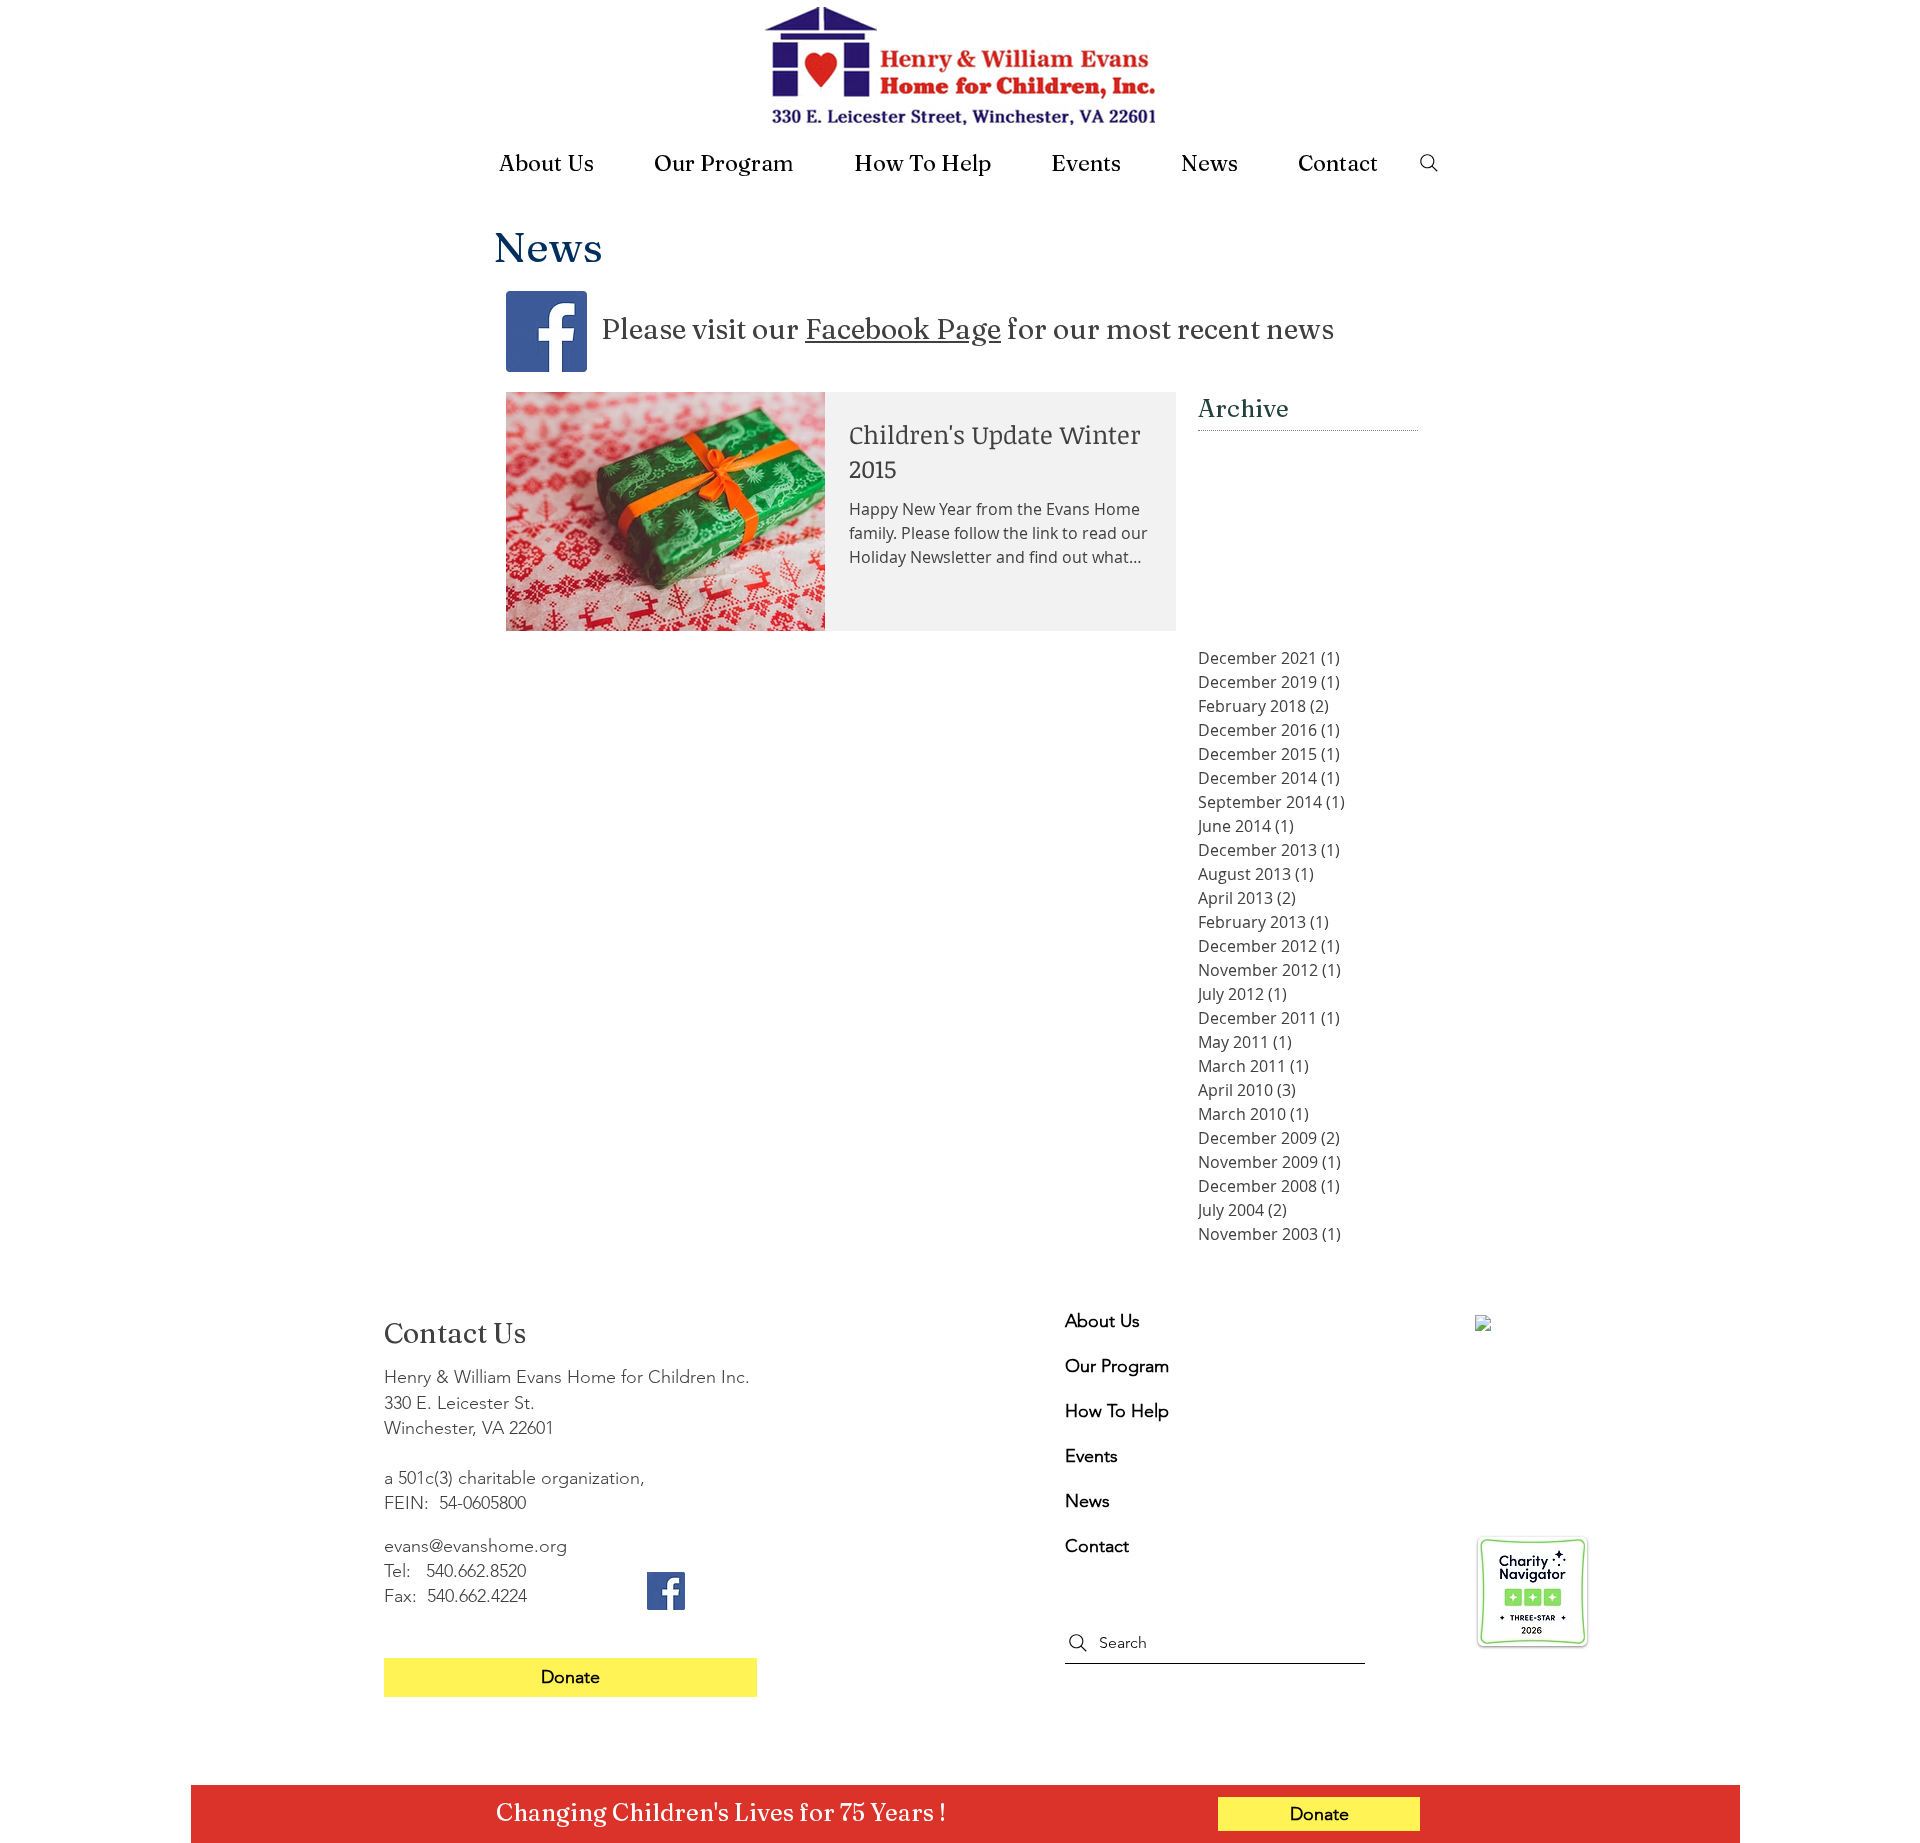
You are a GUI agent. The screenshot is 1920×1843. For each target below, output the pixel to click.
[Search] (1429, 163)
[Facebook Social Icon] (546, 331)
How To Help (1113, 1411)
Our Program (1113, 1366)
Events (1091, 1456)
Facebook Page (903, 329)
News (1087, 1501)
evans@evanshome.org (475, 1546)
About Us (1102, 1321)
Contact (1097, 1546)
